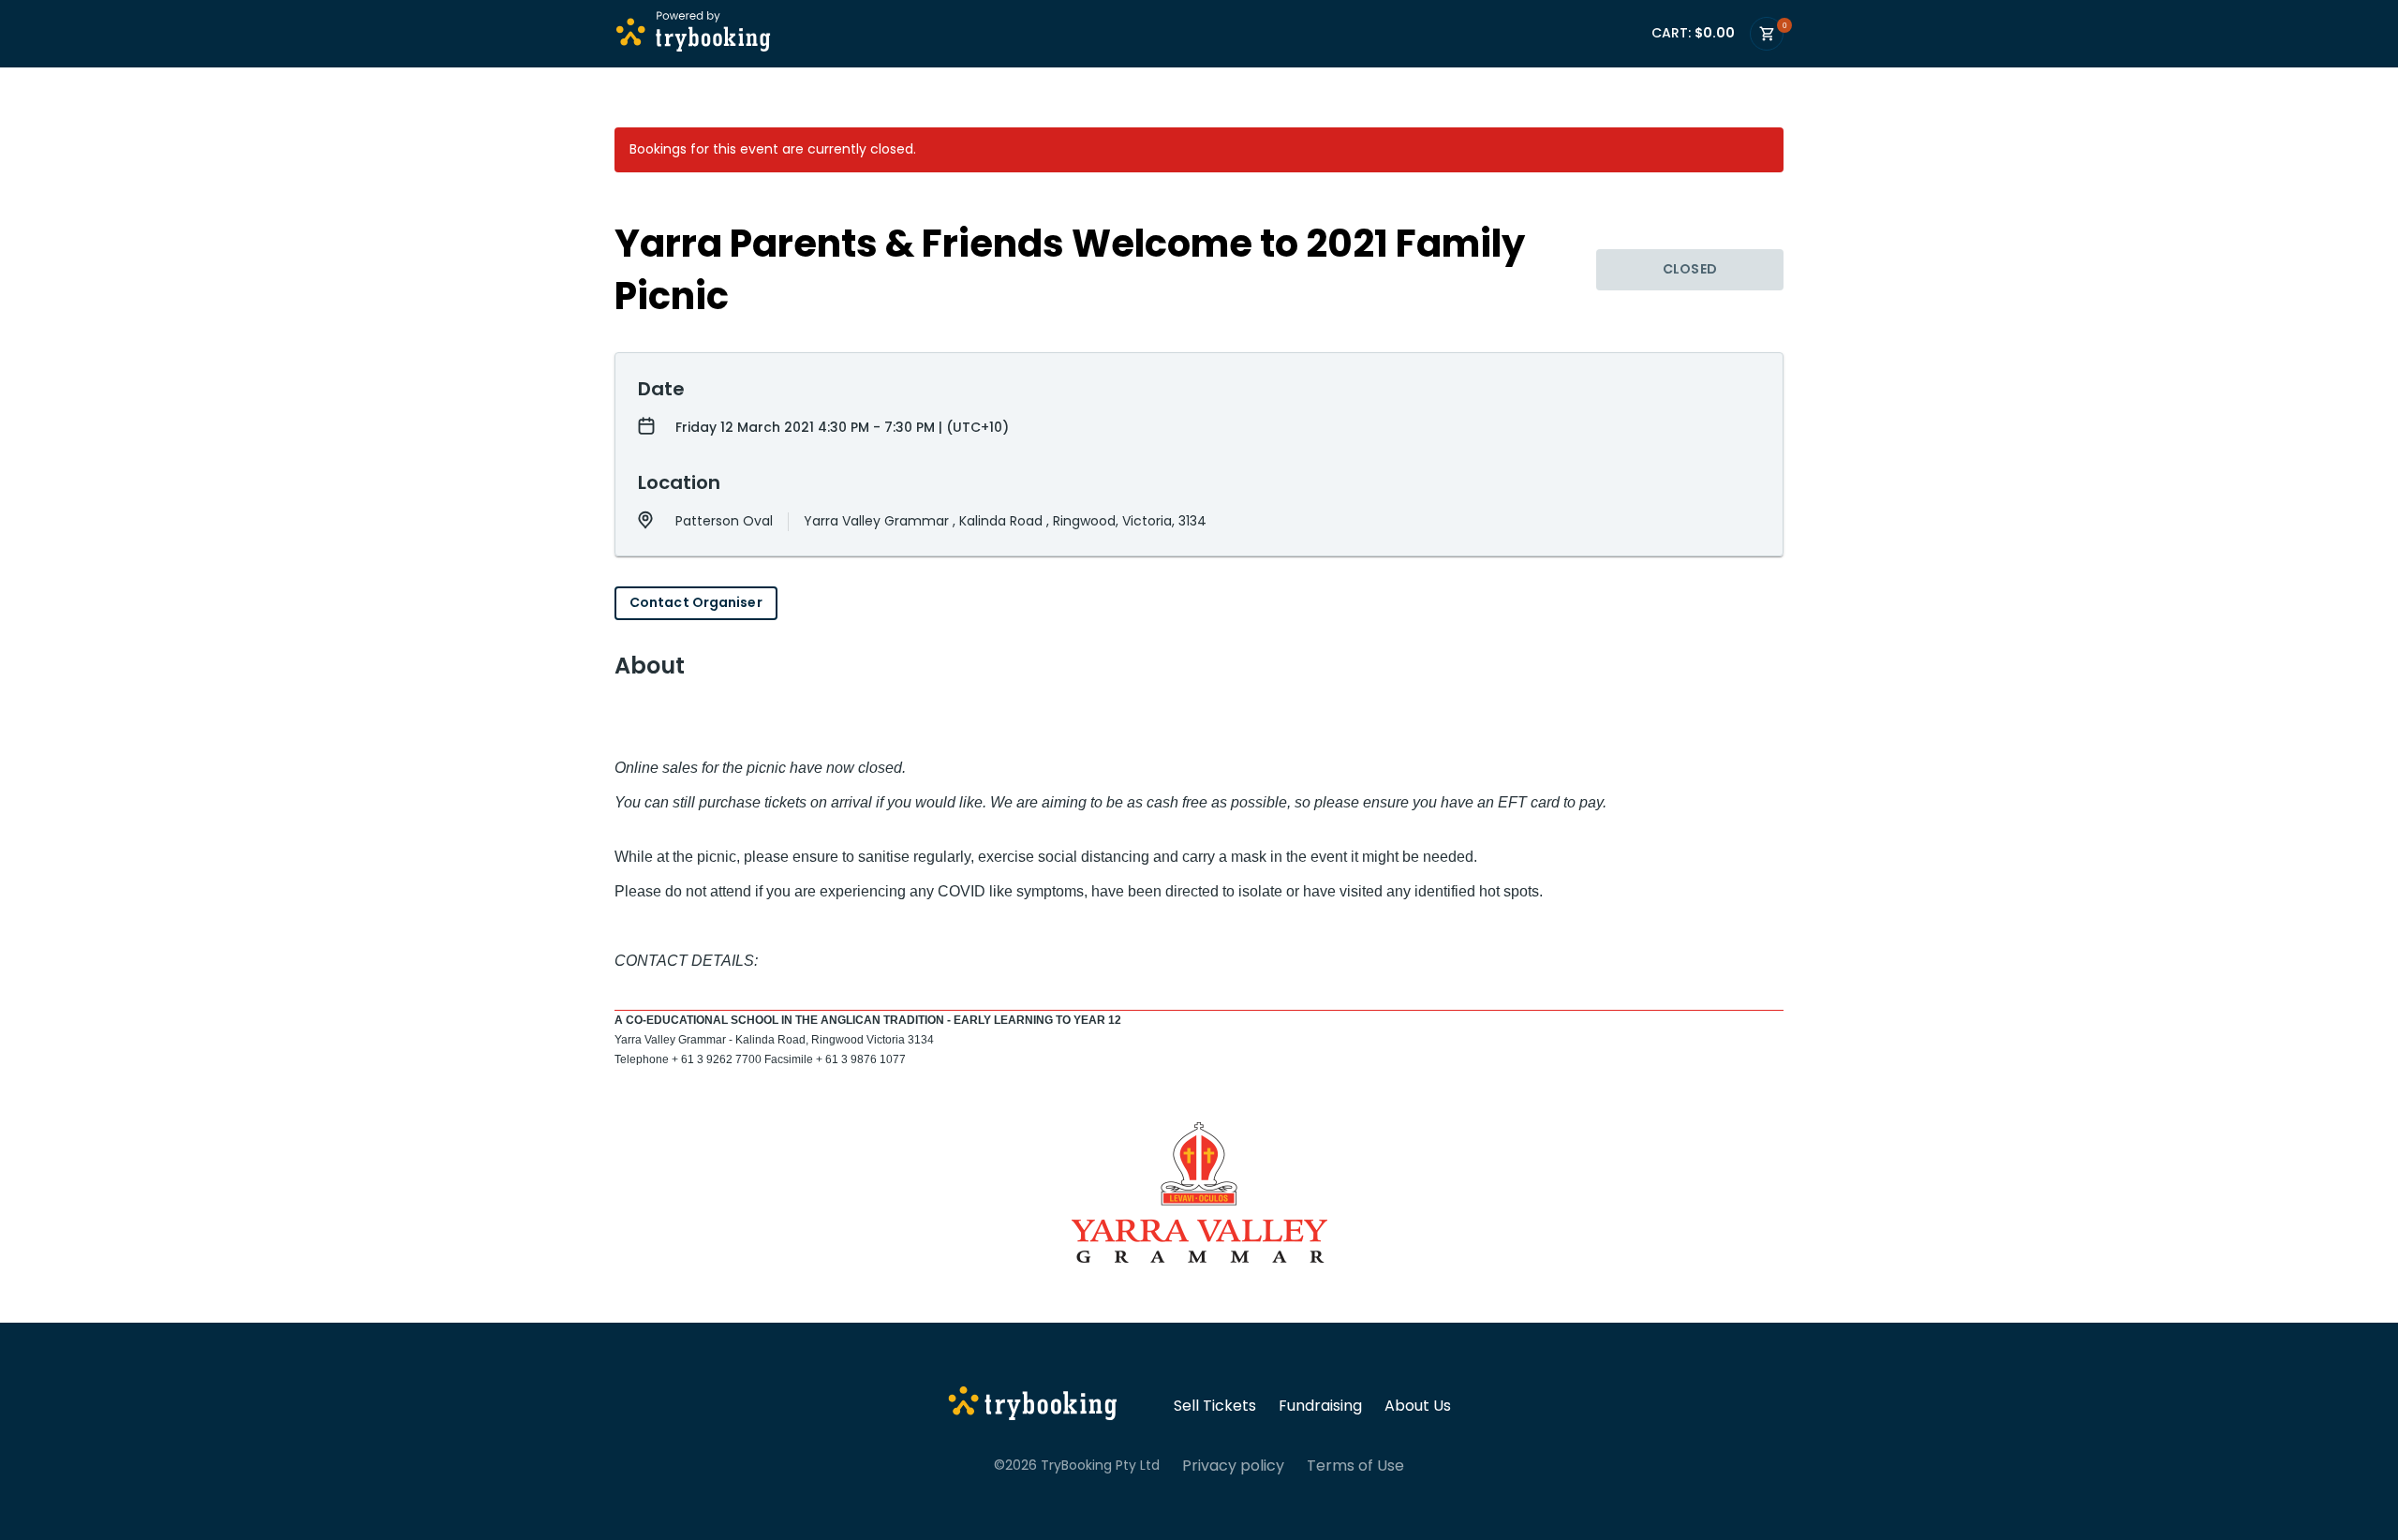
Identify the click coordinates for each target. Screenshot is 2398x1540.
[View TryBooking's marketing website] (1033, 1406)
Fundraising (1320, 1406)
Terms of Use (1355, 1466)
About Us (1418, 1406)
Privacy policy (1233, 1466)
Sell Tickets (1215, 1406)
